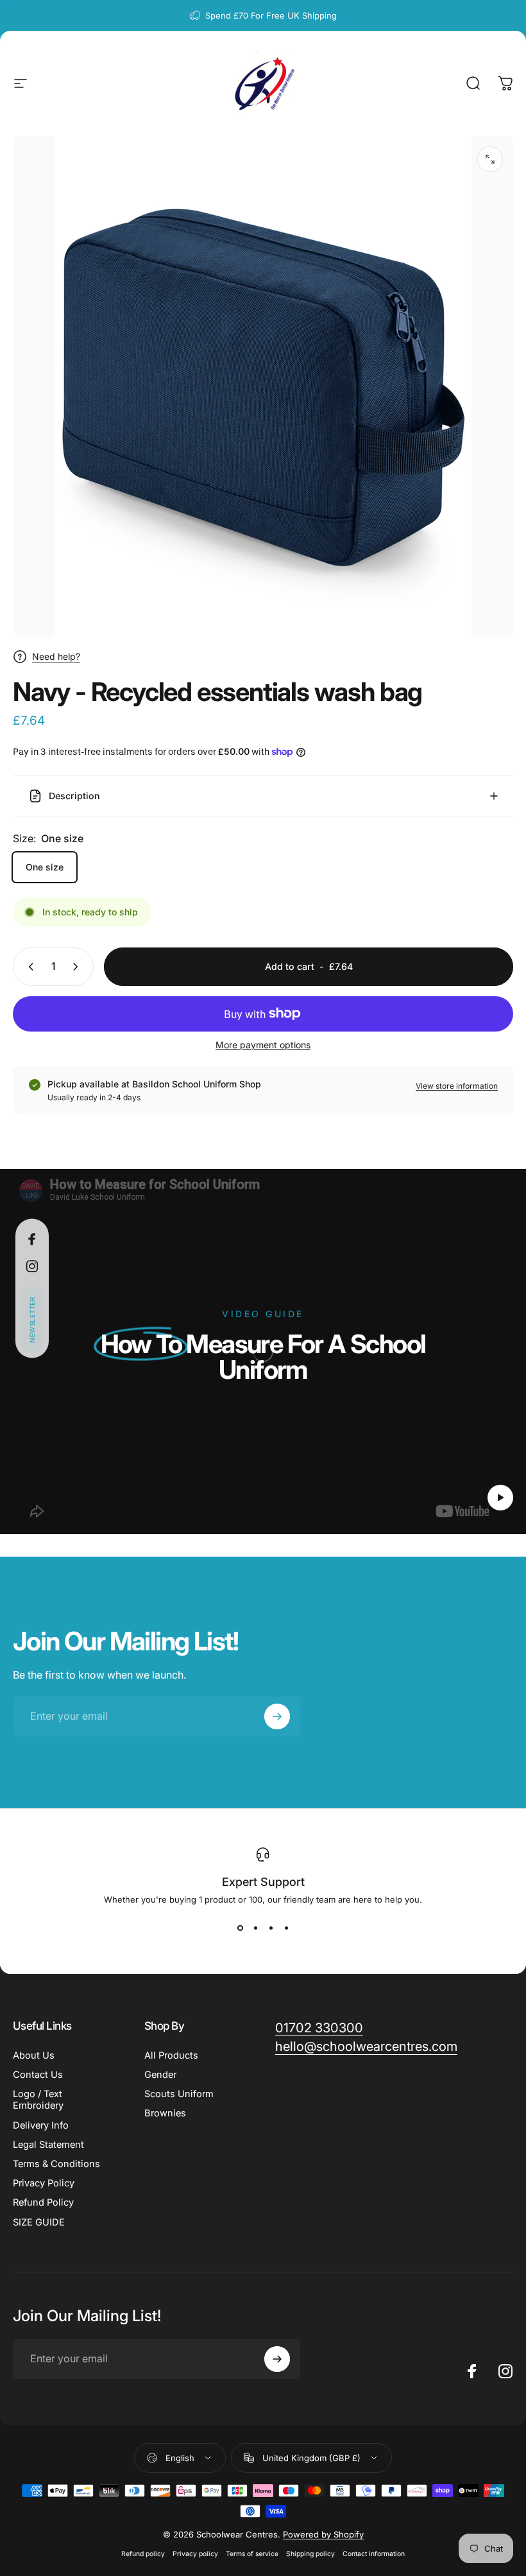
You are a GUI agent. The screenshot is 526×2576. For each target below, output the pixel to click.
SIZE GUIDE (39, 2222)
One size (45, 867)
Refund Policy (43, 2202)
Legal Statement (48, 2145)
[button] (32, 1319)
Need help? (56, 656)
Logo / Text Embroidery (38, 2100)
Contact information (374, 2554)
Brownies (165, 2113)
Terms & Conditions (56, 2164)
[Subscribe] (277, 1716)
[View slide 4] (286, 1928)
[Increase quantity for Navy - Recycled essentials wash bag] (78, 967)
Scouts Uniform (179, 2094)
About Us (34, 2055)
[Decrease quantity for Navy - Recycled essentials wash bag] (28, 967)
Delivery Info (41, 2125)
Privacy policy (195, 2554)
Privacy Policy (44, 2183)
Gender (160, 2075)
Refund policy (143, 2554)
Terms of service (252, 2554)
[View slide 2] (255, 1928)
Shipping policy (310, 2554)
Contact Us (38, 2075)
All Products (171, 2055)
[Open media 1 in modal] (490, 159)
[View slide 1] (240, 1928)
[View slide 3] (271, 1928)
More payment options (263, 1045)
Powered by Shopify (323, 2534)
